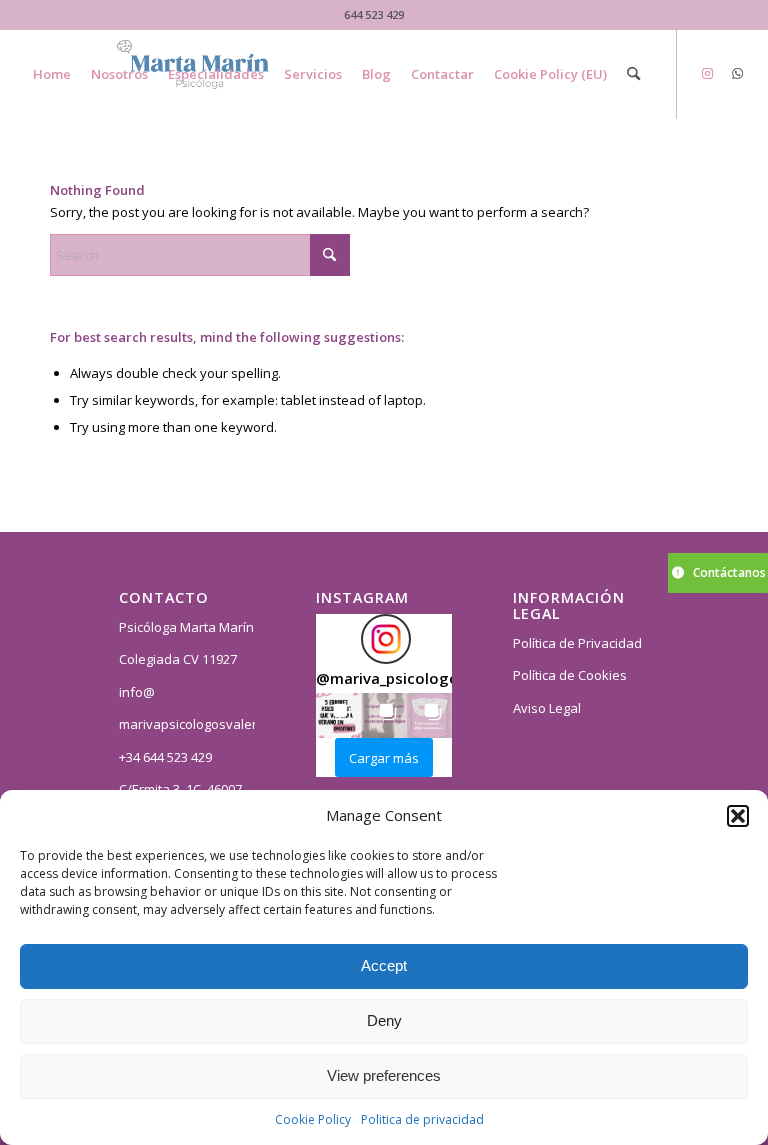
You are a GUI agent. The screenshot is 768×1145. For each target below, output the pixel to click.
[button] (738, 816)
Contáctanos (729, 572)
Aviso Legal (547, 708)
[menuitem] (52, 74)
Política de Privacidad (577, 643)
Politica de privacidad (422, 1119)
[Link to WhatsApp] (738, 73)
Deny (384, 1020)
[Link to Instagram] (708, 73)
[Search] (633, 74)
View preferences (384, 1075)
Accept (384, 965)
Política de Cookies (570, 675)
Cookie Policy (313, 1119)
